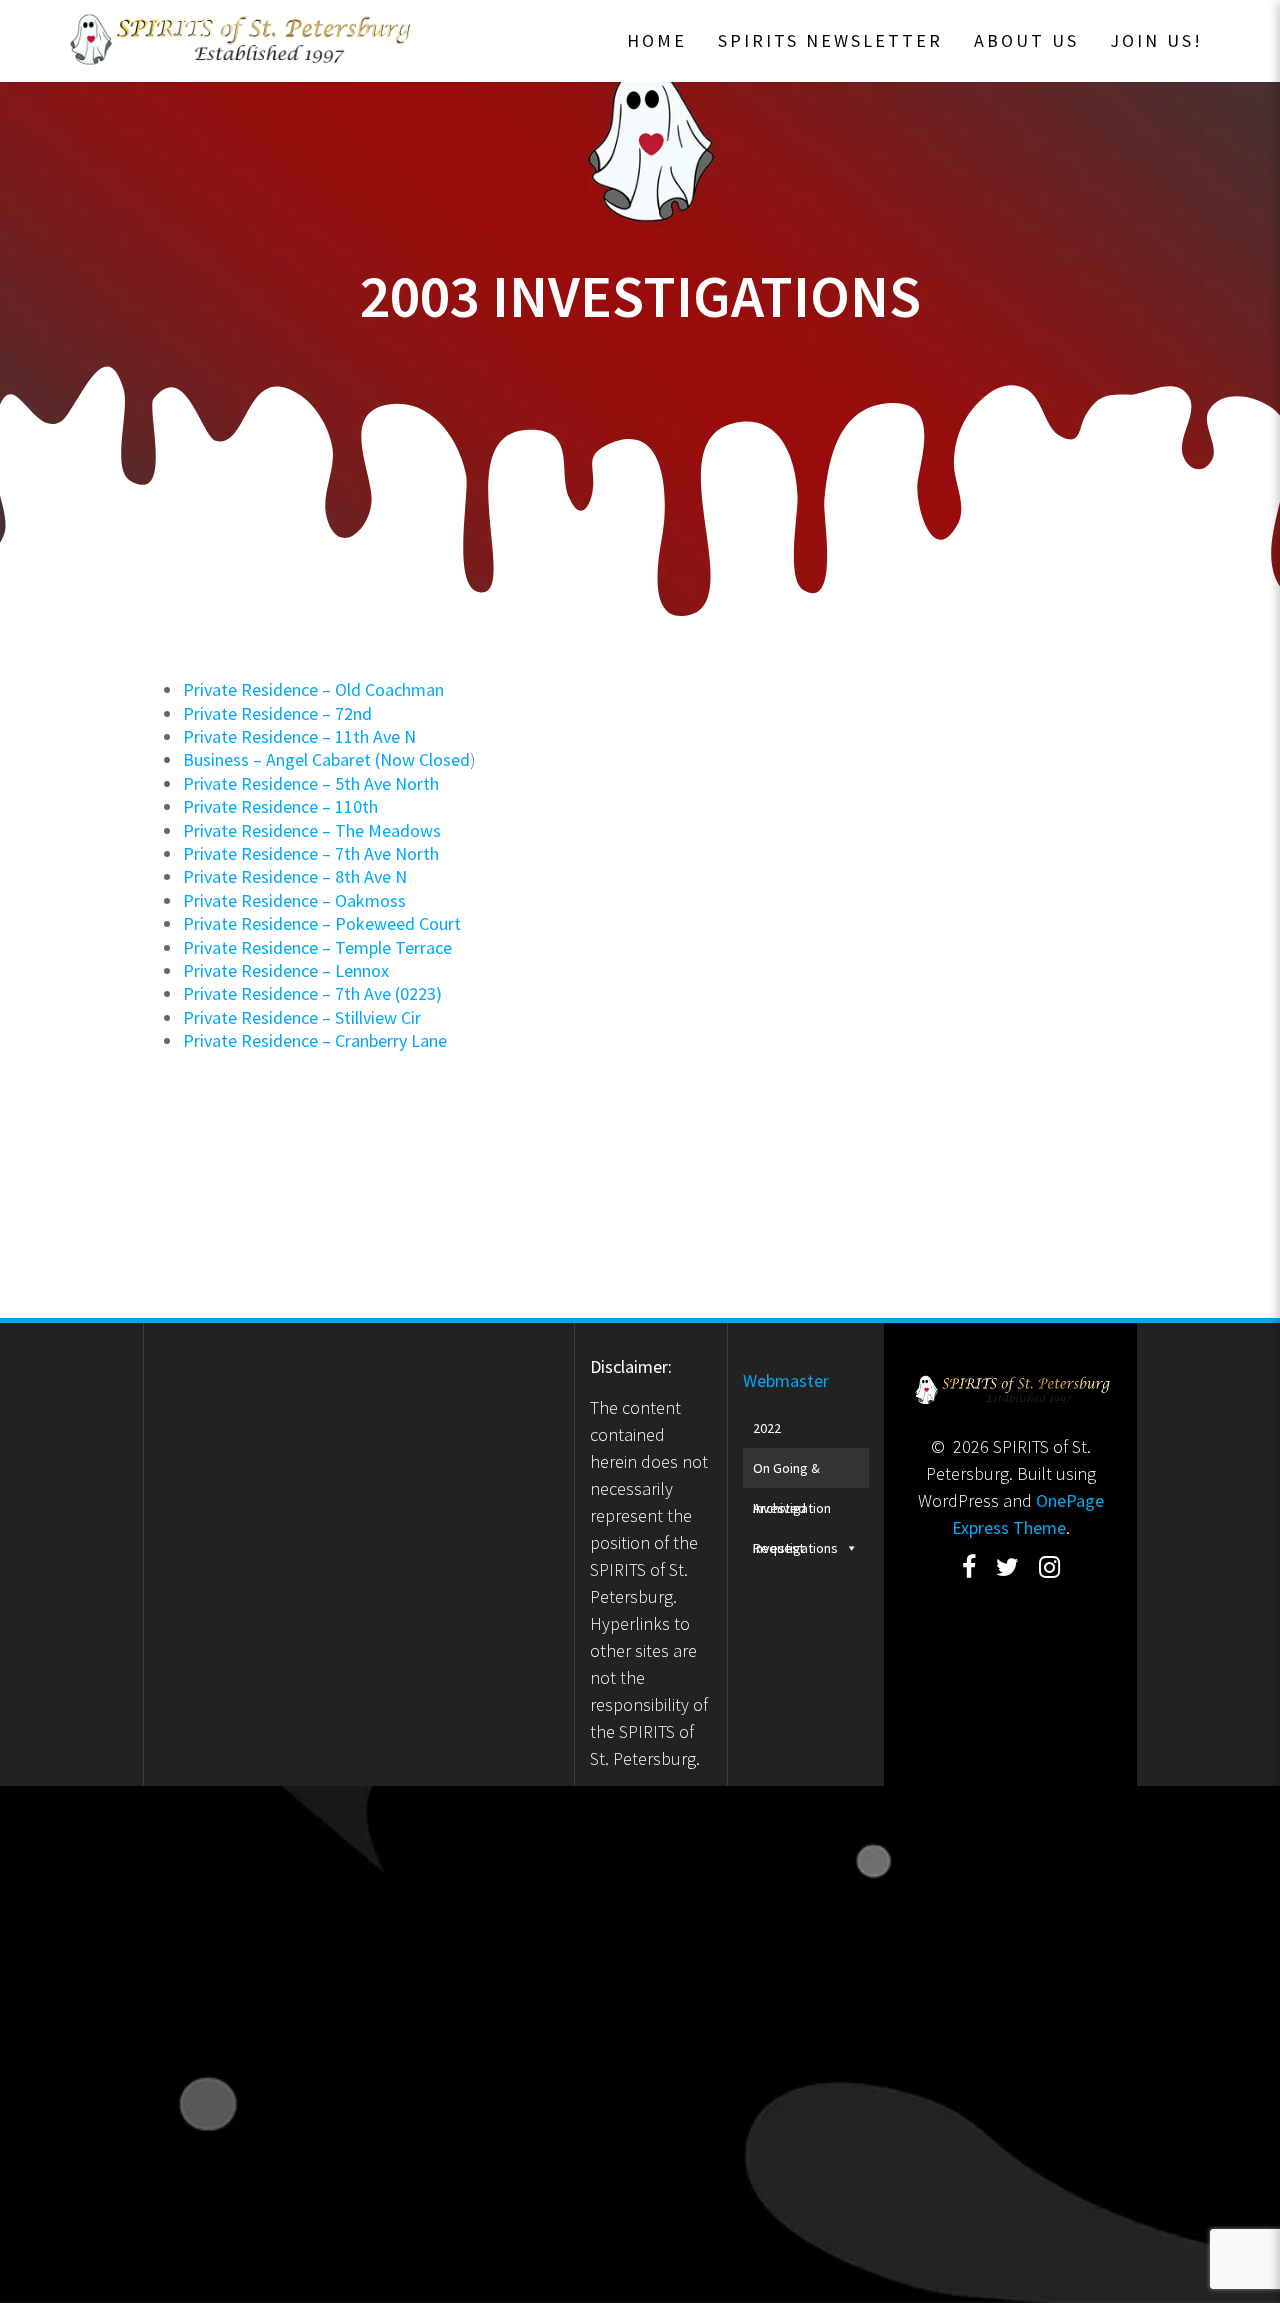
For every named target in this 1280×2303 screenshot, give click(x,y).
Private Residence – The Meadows (312, 830)
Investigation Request (792, 1513)
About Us (1026, 40)
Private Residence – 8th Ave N (295, 876)
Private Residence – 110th (280, 806)
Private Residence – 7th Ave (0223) (312, 993)
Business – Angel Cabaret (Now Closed (326, 759)
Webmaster (786, 1380)
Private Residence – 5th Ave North (311, 783)
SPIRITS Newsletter (830, 40)
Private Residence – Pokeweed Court (322, 923)
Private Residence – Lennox (286, 970)
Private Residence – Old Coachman (313, 689)
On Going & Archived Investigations (795, 1473)
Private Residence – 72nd (277, 713)
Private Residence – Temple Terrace (317, 947)
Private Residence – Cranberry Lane (315, 1040)
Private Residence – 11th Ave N (299, 736)
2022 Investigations (795, 1433)
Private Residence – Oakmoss (294, 900)
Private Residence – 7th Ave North (311, 853)
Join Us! (1156, 40)
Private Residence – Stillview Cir (302, 1017)
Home (657, 40)
